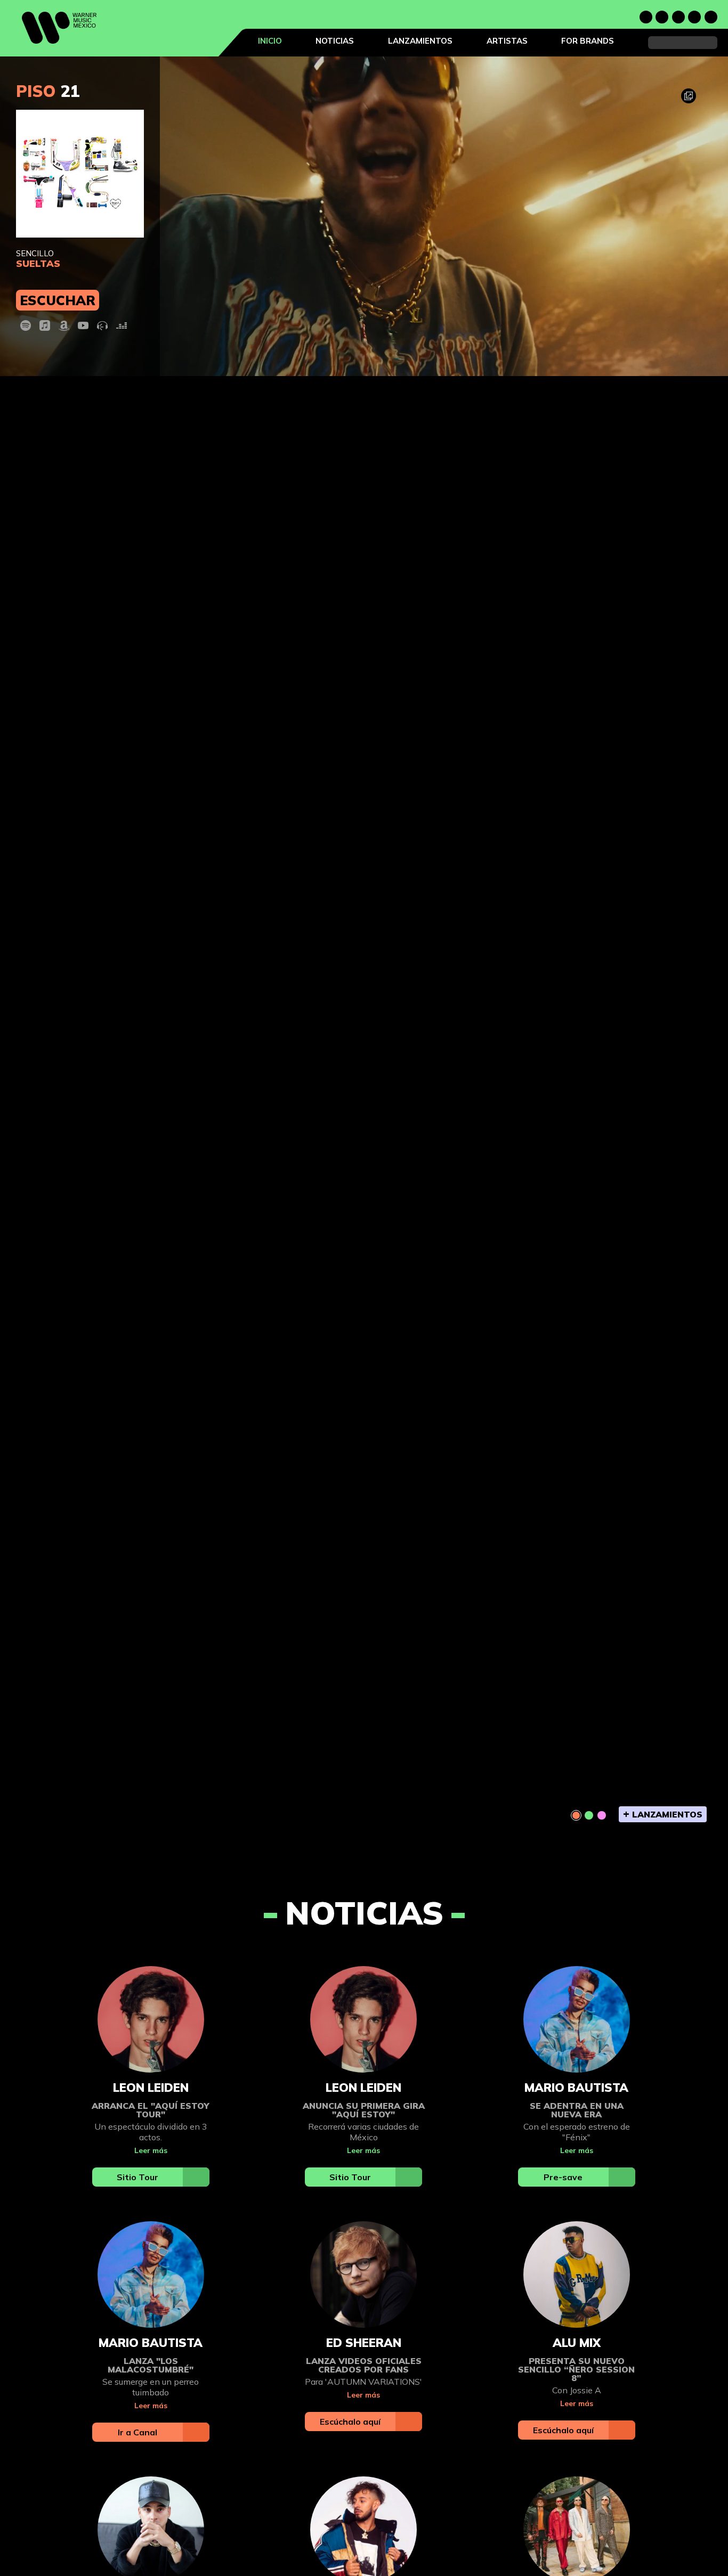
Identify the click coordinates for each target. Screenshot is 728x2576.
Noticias (335, 41)
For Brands (588, 41)
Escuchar (58, 300)
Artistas (507, 41)
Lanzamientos (420, 41)
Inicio (270, 41)
